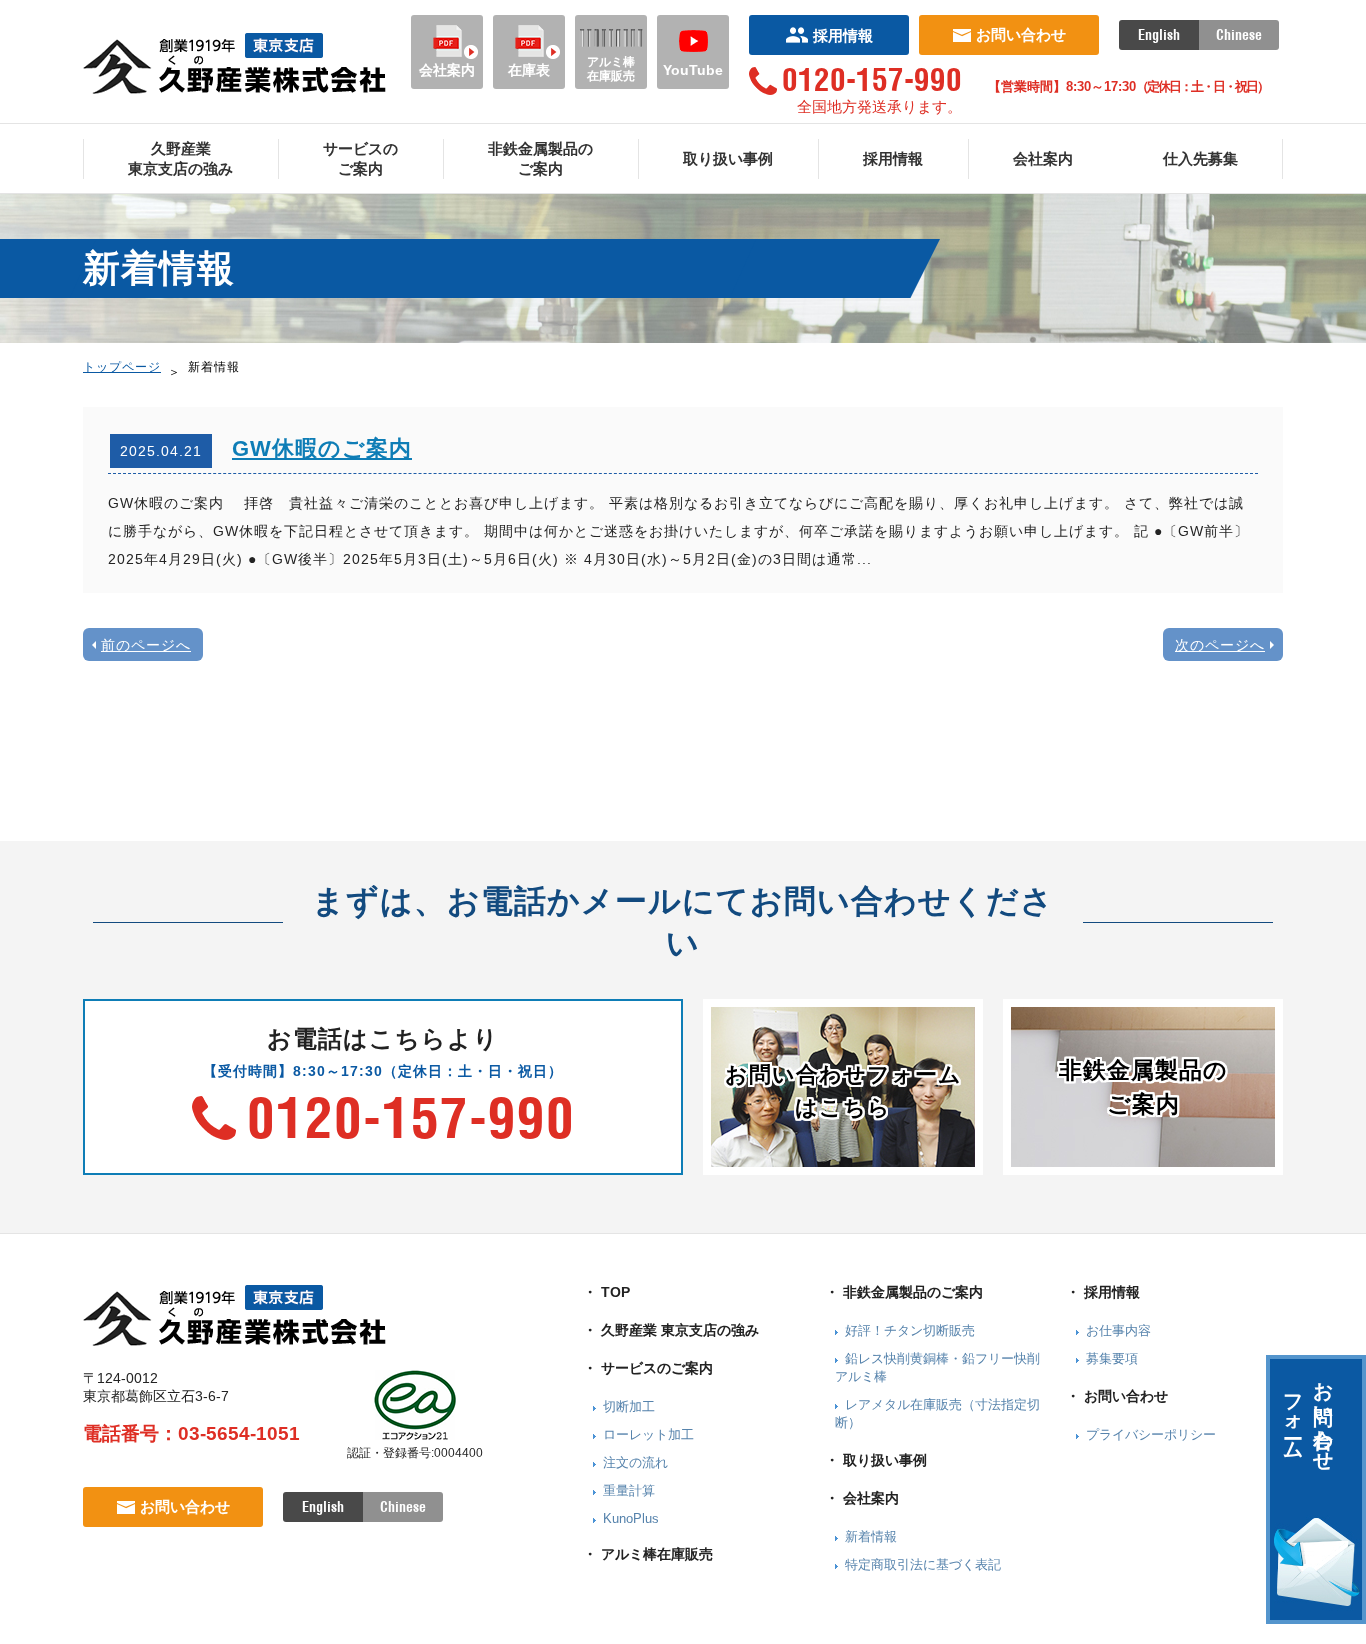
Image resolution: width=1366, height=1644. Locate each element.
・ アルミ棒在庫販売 (648, 1554)
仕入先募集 (1200, 158)
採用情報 (843, 35)
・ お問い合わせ (1117, 1396)
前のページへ (146, 645)
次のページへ (1220, 645)
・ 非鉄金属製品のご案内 (904, 1292)
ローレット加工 (648, 1434)
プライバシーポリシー (1151, 1434)
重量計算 (629, 1490)
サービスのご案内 (360, 158)
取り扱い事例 (728, 158)
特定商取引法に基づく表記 (923, 1564)
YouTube (693, 70)
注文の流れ (635, 1462)
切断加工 (629, 1406)
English (1159, 35)
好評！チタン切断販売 (910, 1330)
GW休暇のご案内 (322, 448)
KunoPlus (631, 1518)
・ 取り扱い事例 (876, 1460)
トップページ (122, 367)
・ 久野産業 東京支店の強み (671, 1330)
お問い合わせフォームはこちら (843, 1091)
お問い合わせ (1021, 34)
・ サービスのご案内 (648, 1368)
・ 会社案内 (862, 1498)
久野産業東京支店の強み (180, 158)
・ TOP (606, 1292)
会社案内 (447, 70)
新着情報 (871, 1536)
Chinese (1239, 35)
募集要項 (1112, 1358)
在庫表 (529, 70)
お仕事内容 (1118, 1330)
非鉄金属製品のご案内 (540, 158)
